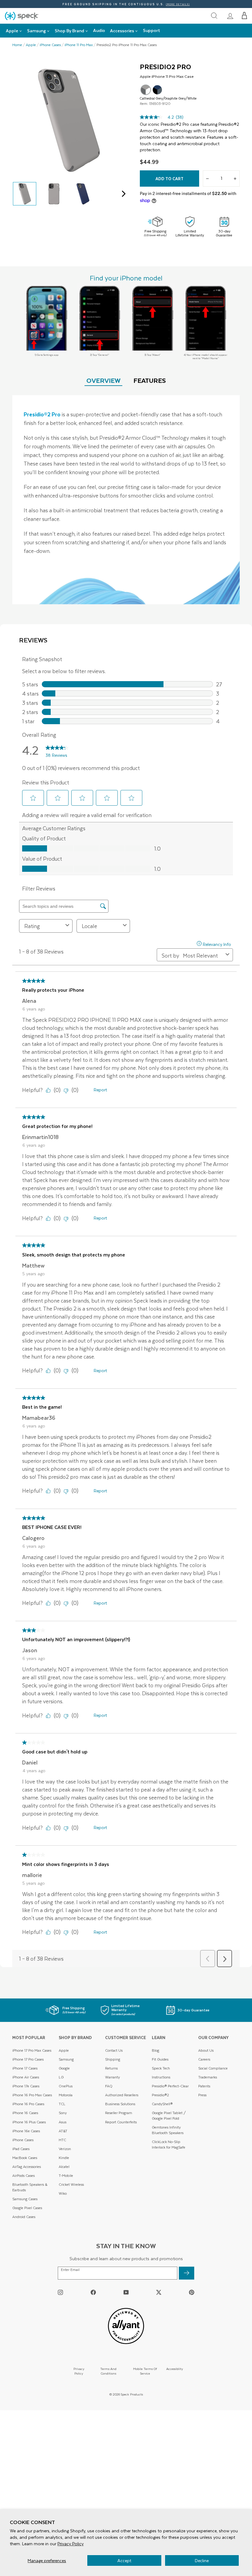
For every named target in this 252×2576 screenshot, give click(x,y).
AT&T (63, 2131)
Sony (63, 2113)
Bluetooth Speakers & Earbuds (30, 2187)
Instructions (161, 2077)
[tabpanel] (126, 500)
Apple (31, 45)
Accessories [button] (122, 31)
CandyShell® (162, 2104)
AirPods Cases (24, 2175)
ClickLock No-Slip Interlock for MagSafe (169, 2144)
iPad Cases (21, 2149)
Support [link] (152, 30)
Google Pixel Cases (27, 2208)
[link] (230, 16)
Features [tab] (150, 380)
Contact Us (114, 2050)
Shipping (113, 2059)
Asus (63, 2122)
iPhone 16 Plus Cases (29, 2122)
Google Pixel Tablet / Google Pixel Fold (169, 2116)
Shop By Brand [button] (69, 31)
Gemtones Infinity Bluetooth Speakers (168, 2130)
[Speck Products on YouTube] (126, 2292)
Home (17, 45)
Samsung (66, 2059)
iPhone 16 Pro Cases (28, 2104)
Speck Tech (161, 2068)
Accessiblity (175, 2369)
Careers (204, 2059)
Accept (124, 2560)
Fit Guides (160, 2059)
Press (202, 2095)
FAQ (109, 2086)
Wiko (63, 2193)
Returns (111, 2068)
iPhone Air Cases (26, 2077)
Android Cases (24, 2217)
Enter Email (70, 2270)
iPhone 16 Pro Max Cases (32, 2095)
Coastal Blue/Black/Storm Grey (157, 90)
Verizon (65, 2149)
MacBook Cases (25, 2158)
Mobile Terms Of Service (145, 2371)
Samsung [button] (36, 31)
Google (64, 2068)
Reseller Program (119, 2113)
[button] (244, 16)
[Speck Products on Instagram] (60, 2292)
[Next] (122, 194)
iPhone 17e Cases (26, 2086)
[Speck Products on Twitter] (159, 2292)
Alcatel (64, 2167)
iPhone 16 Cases (25, 2113)
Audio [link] (99, 30)
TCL (62, 2104)
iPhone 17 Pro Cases (28, 2059)
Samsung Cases (25, 2199)
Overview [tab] (103, 380)
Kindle (64, 2158)
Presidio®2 (160, 2095)
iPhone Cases (50, 45)
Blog (156, 2050)
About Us (206, 2050)
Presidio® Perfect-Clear (170, 2086)
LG (61, 2077)
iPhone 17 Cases (25, 2068)
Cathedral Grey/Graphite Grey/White (146, 90)
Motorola (66, 2095)
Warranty (112, 2077)
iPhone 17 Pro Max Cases (32, 2050)
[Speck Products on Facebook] (93, 2292)
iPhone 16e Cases (26, 2131)
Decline (202, 2560)
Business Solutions (120, 2104)
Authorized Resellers (122, 2095)
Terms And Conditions (108, 2371)
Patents (204, 2086)
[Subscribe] (187, 2273)
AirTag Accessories (27, 2167)
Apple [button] (12, 31)
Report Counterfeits (121, 2122)
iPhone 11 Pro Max (79, 45)
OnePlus (66, 2086)
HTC (62, 2140)
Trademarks (208, 2077)
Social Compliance (213, 2068)
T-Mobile (66, 2175)
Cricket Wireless (71, 2184)
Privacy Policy (71, 2544)
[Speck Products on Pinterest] (192, 2292)
